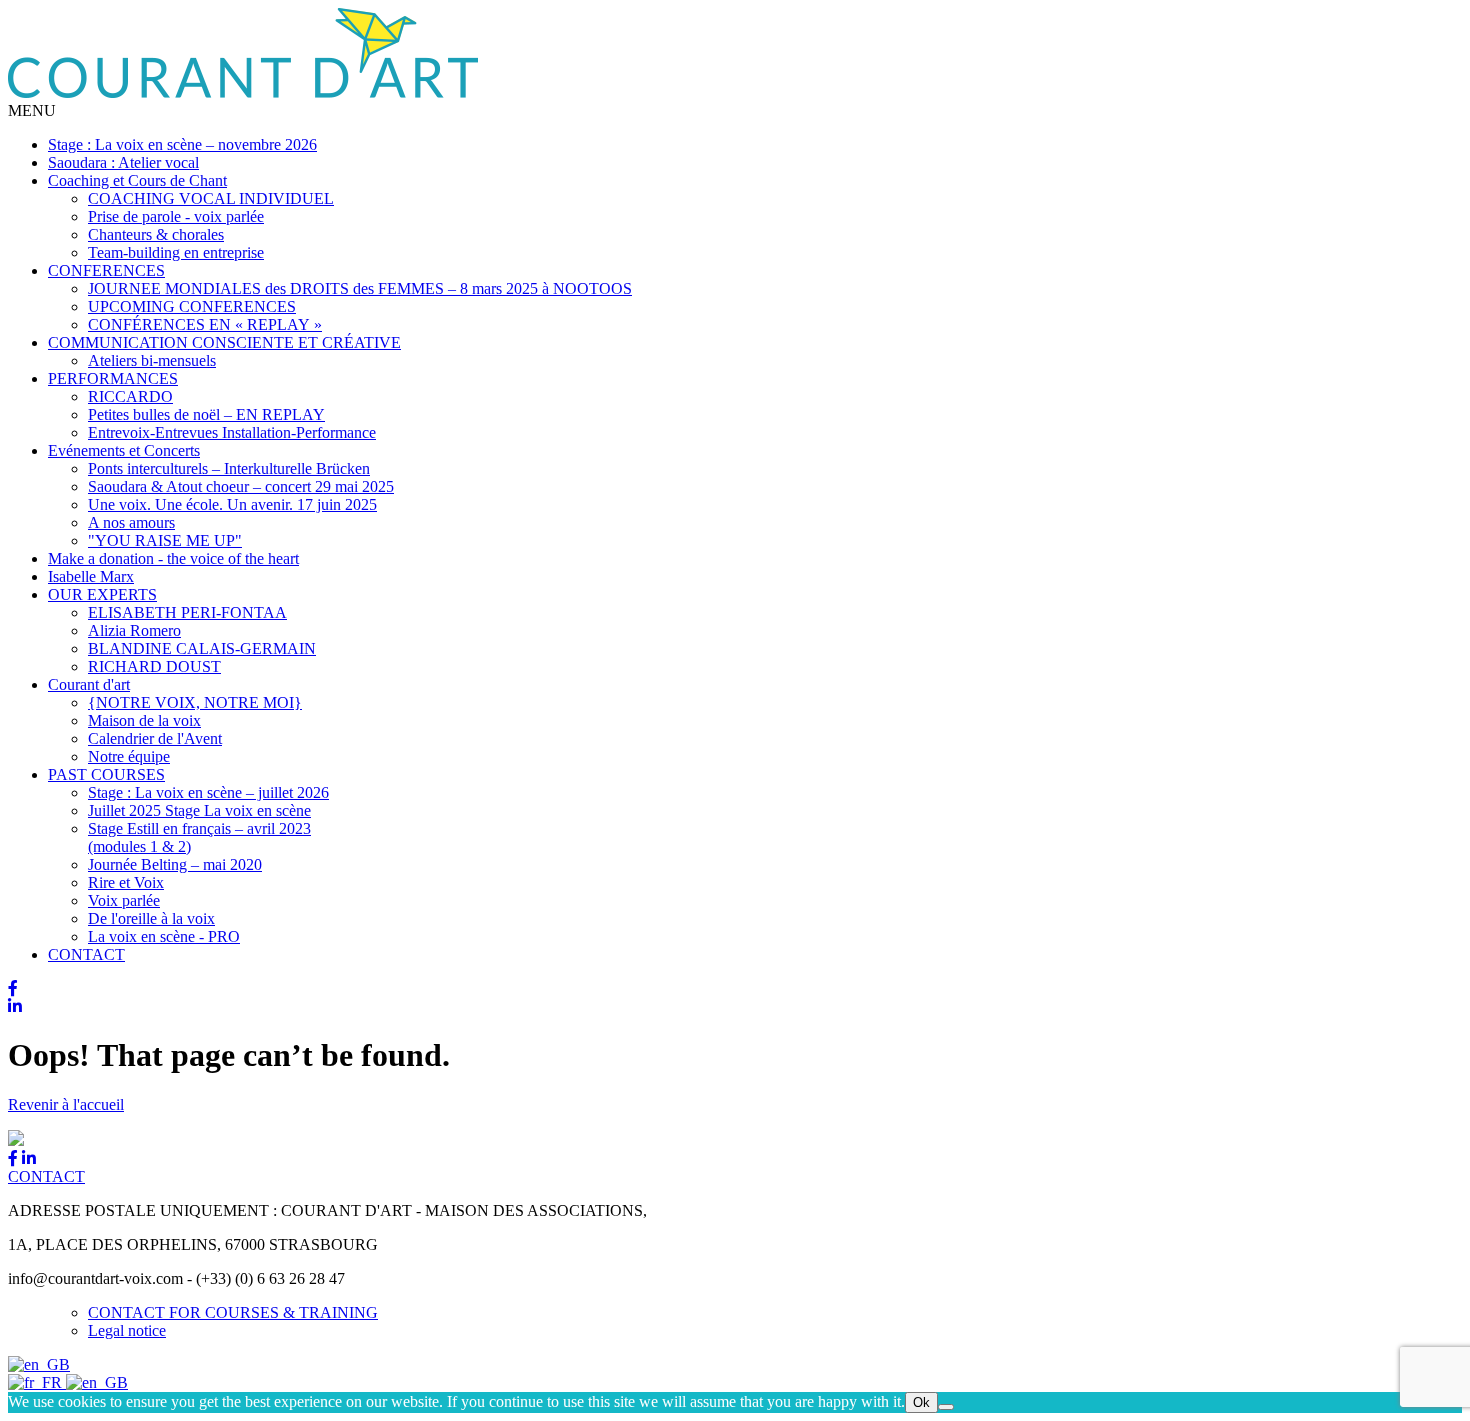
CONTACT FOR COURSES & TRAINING (233, 1312)
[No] (946, 1407)
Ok (921, 1402)
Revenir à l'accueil (66, 1104)
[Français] (37, 1382)
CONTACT (46, 1176)
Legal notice (127, 1330)
